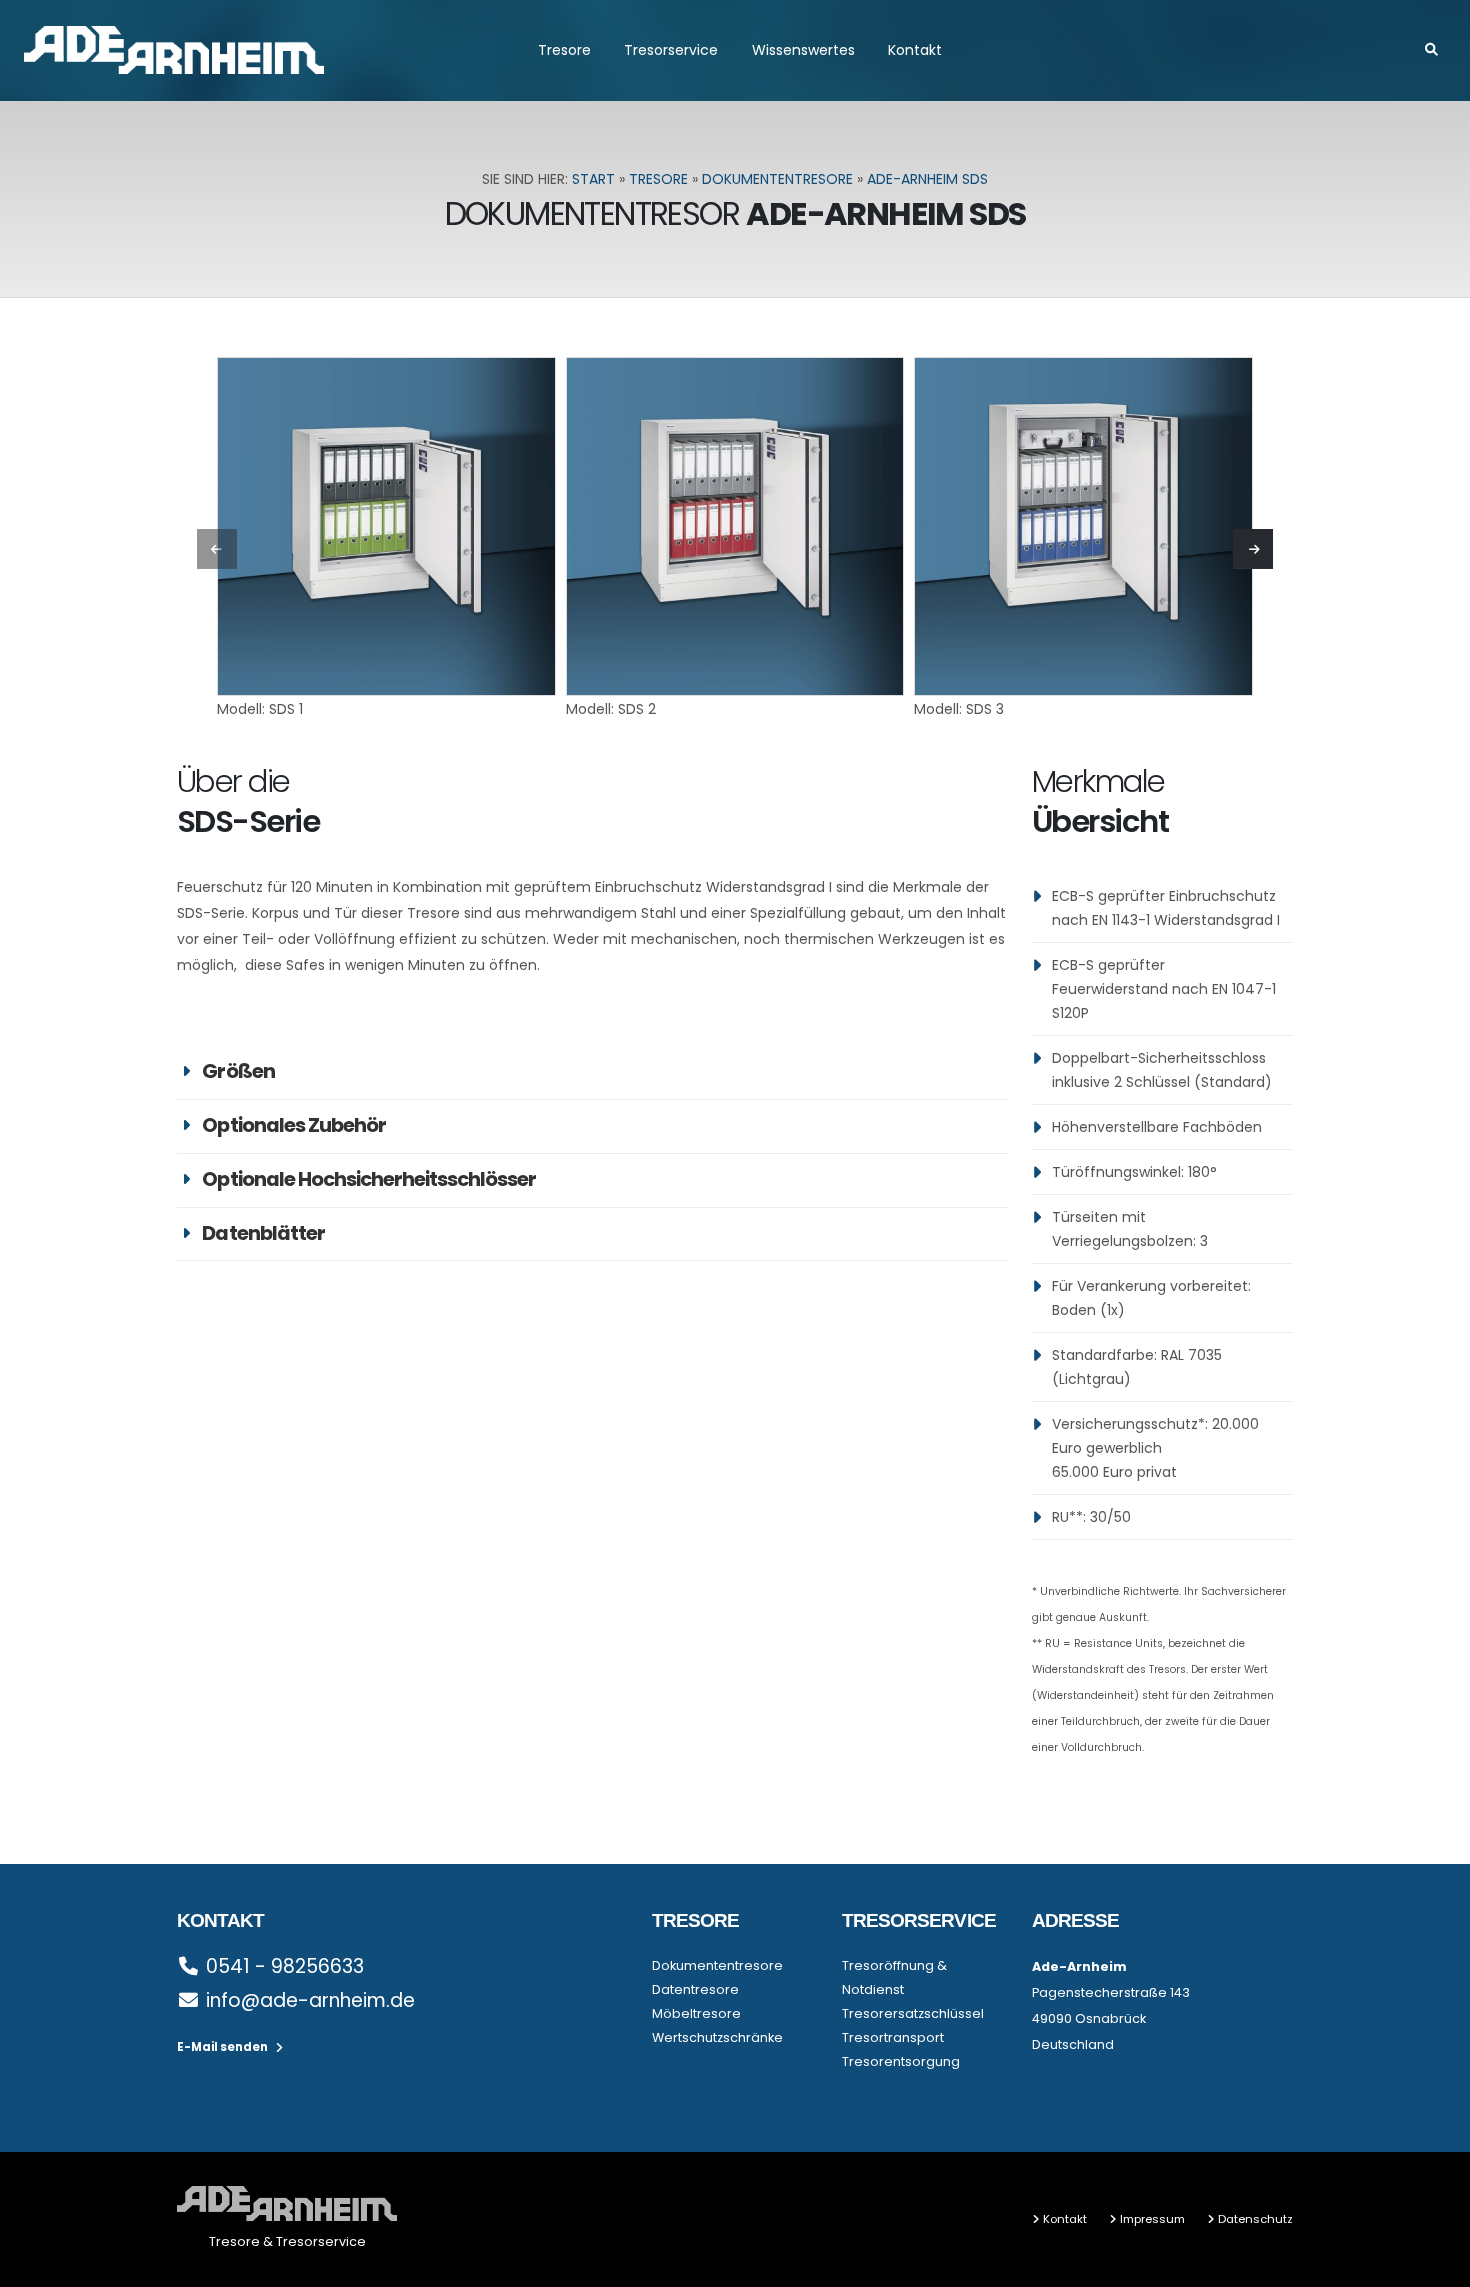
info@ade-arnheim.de (310, 2000)
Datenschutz (1255, 2219)
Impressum (1152, 2219)
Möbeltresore (696, 2013)
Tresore (564, 50)
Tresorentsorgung (901, 2061)
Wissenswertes (803, 50)
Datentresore (695, 1989)
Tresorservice (671, 50)
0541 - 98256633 (285, 1966)
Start (593, 179)
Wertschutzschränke (717, 2037)
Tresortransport (893, 2037)
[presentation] (217, 549)
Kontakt (915, 50)
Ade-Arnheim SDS (927, 179)
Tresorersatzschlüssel (913, 2013)
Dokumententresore (777, 179)
